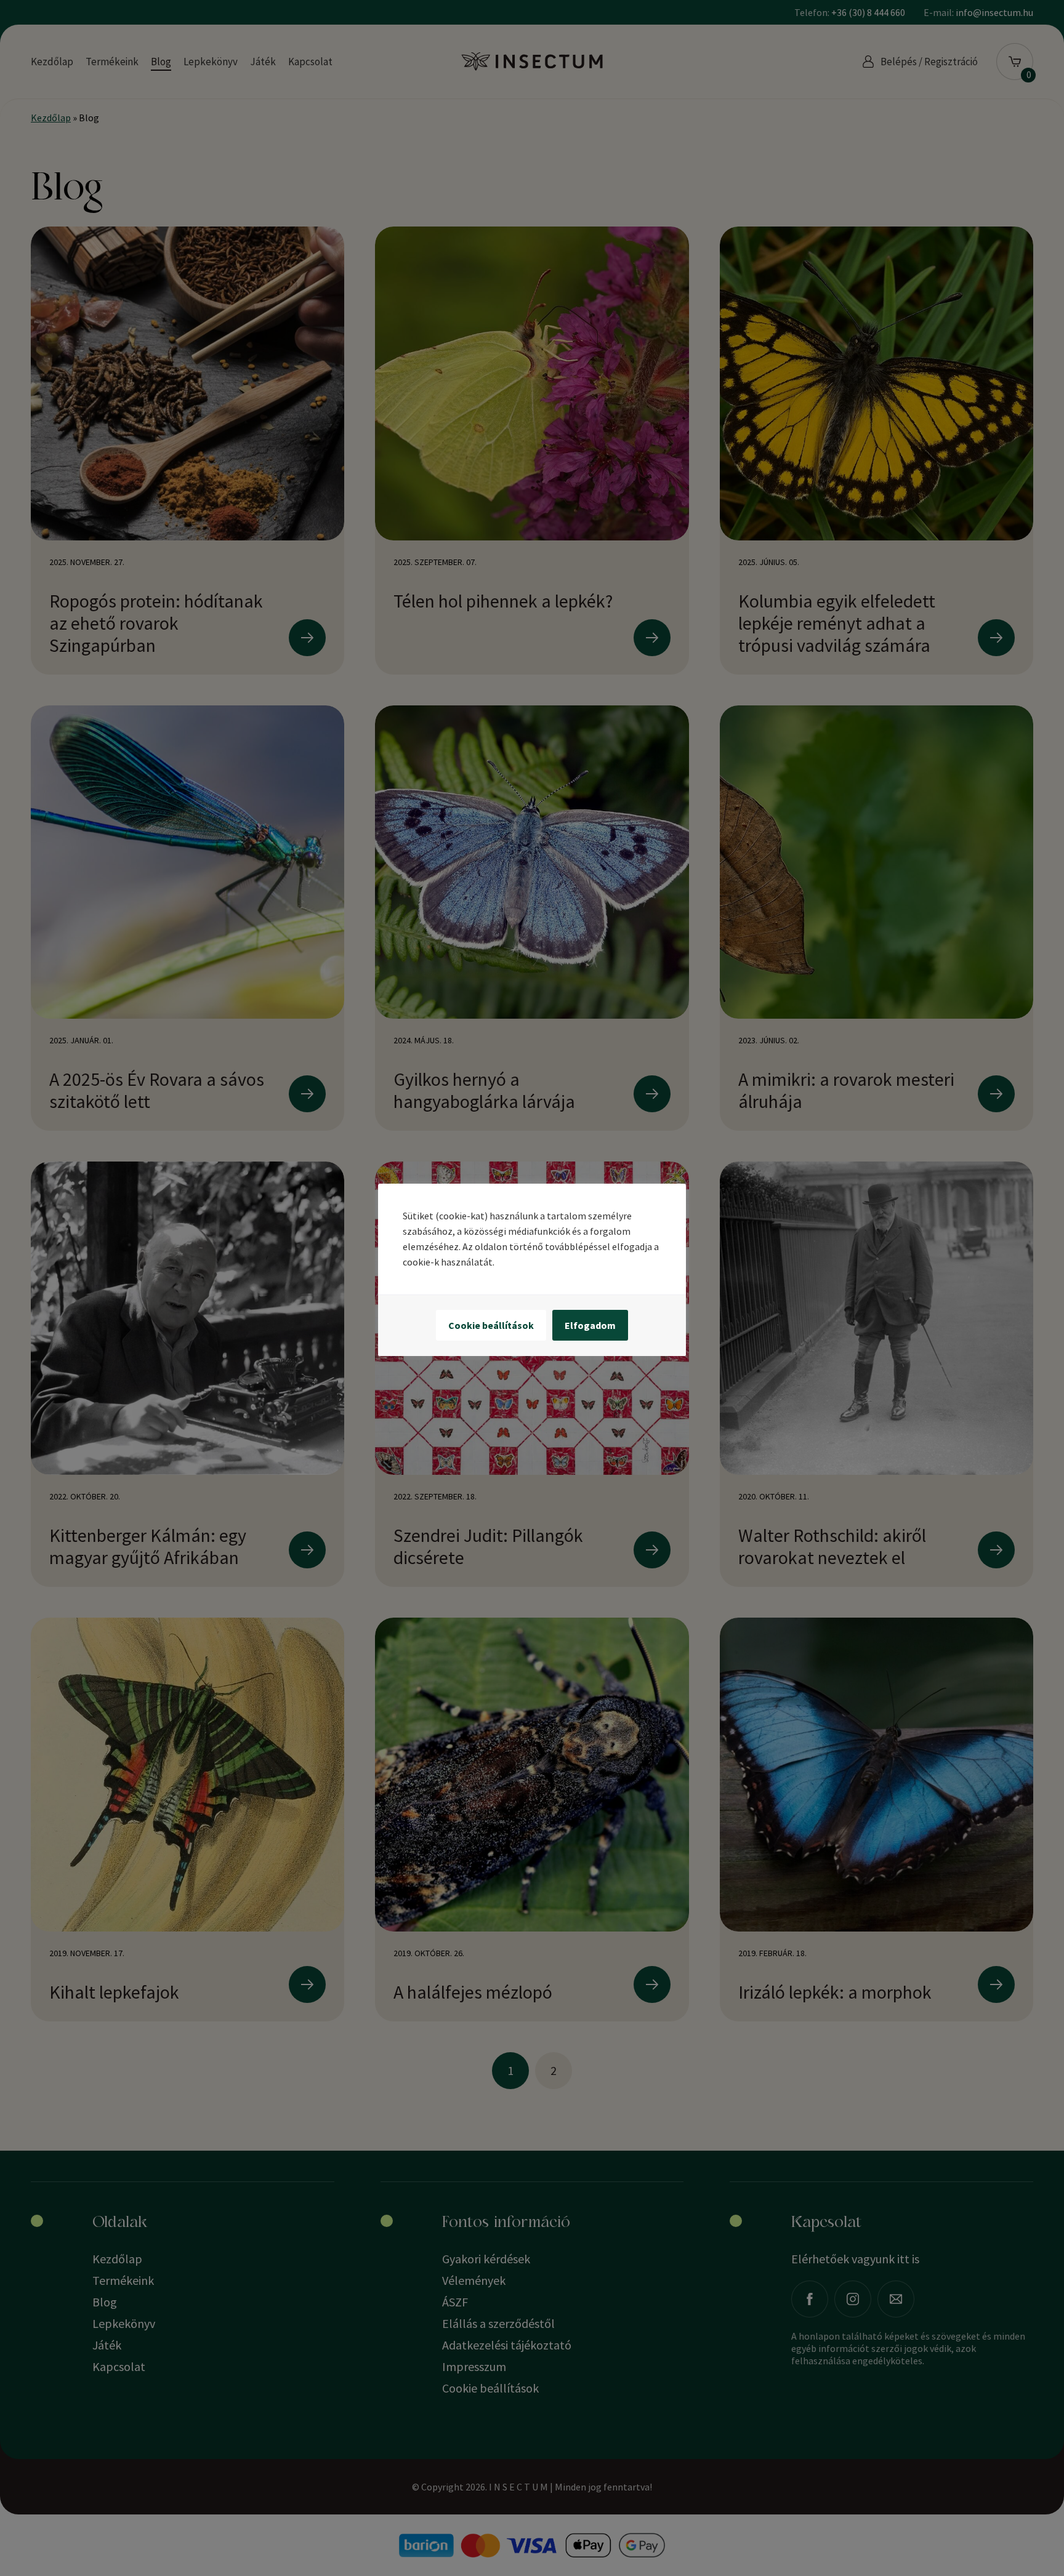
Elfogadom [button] (590, 1325)
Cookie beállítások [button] (491, 1325)
